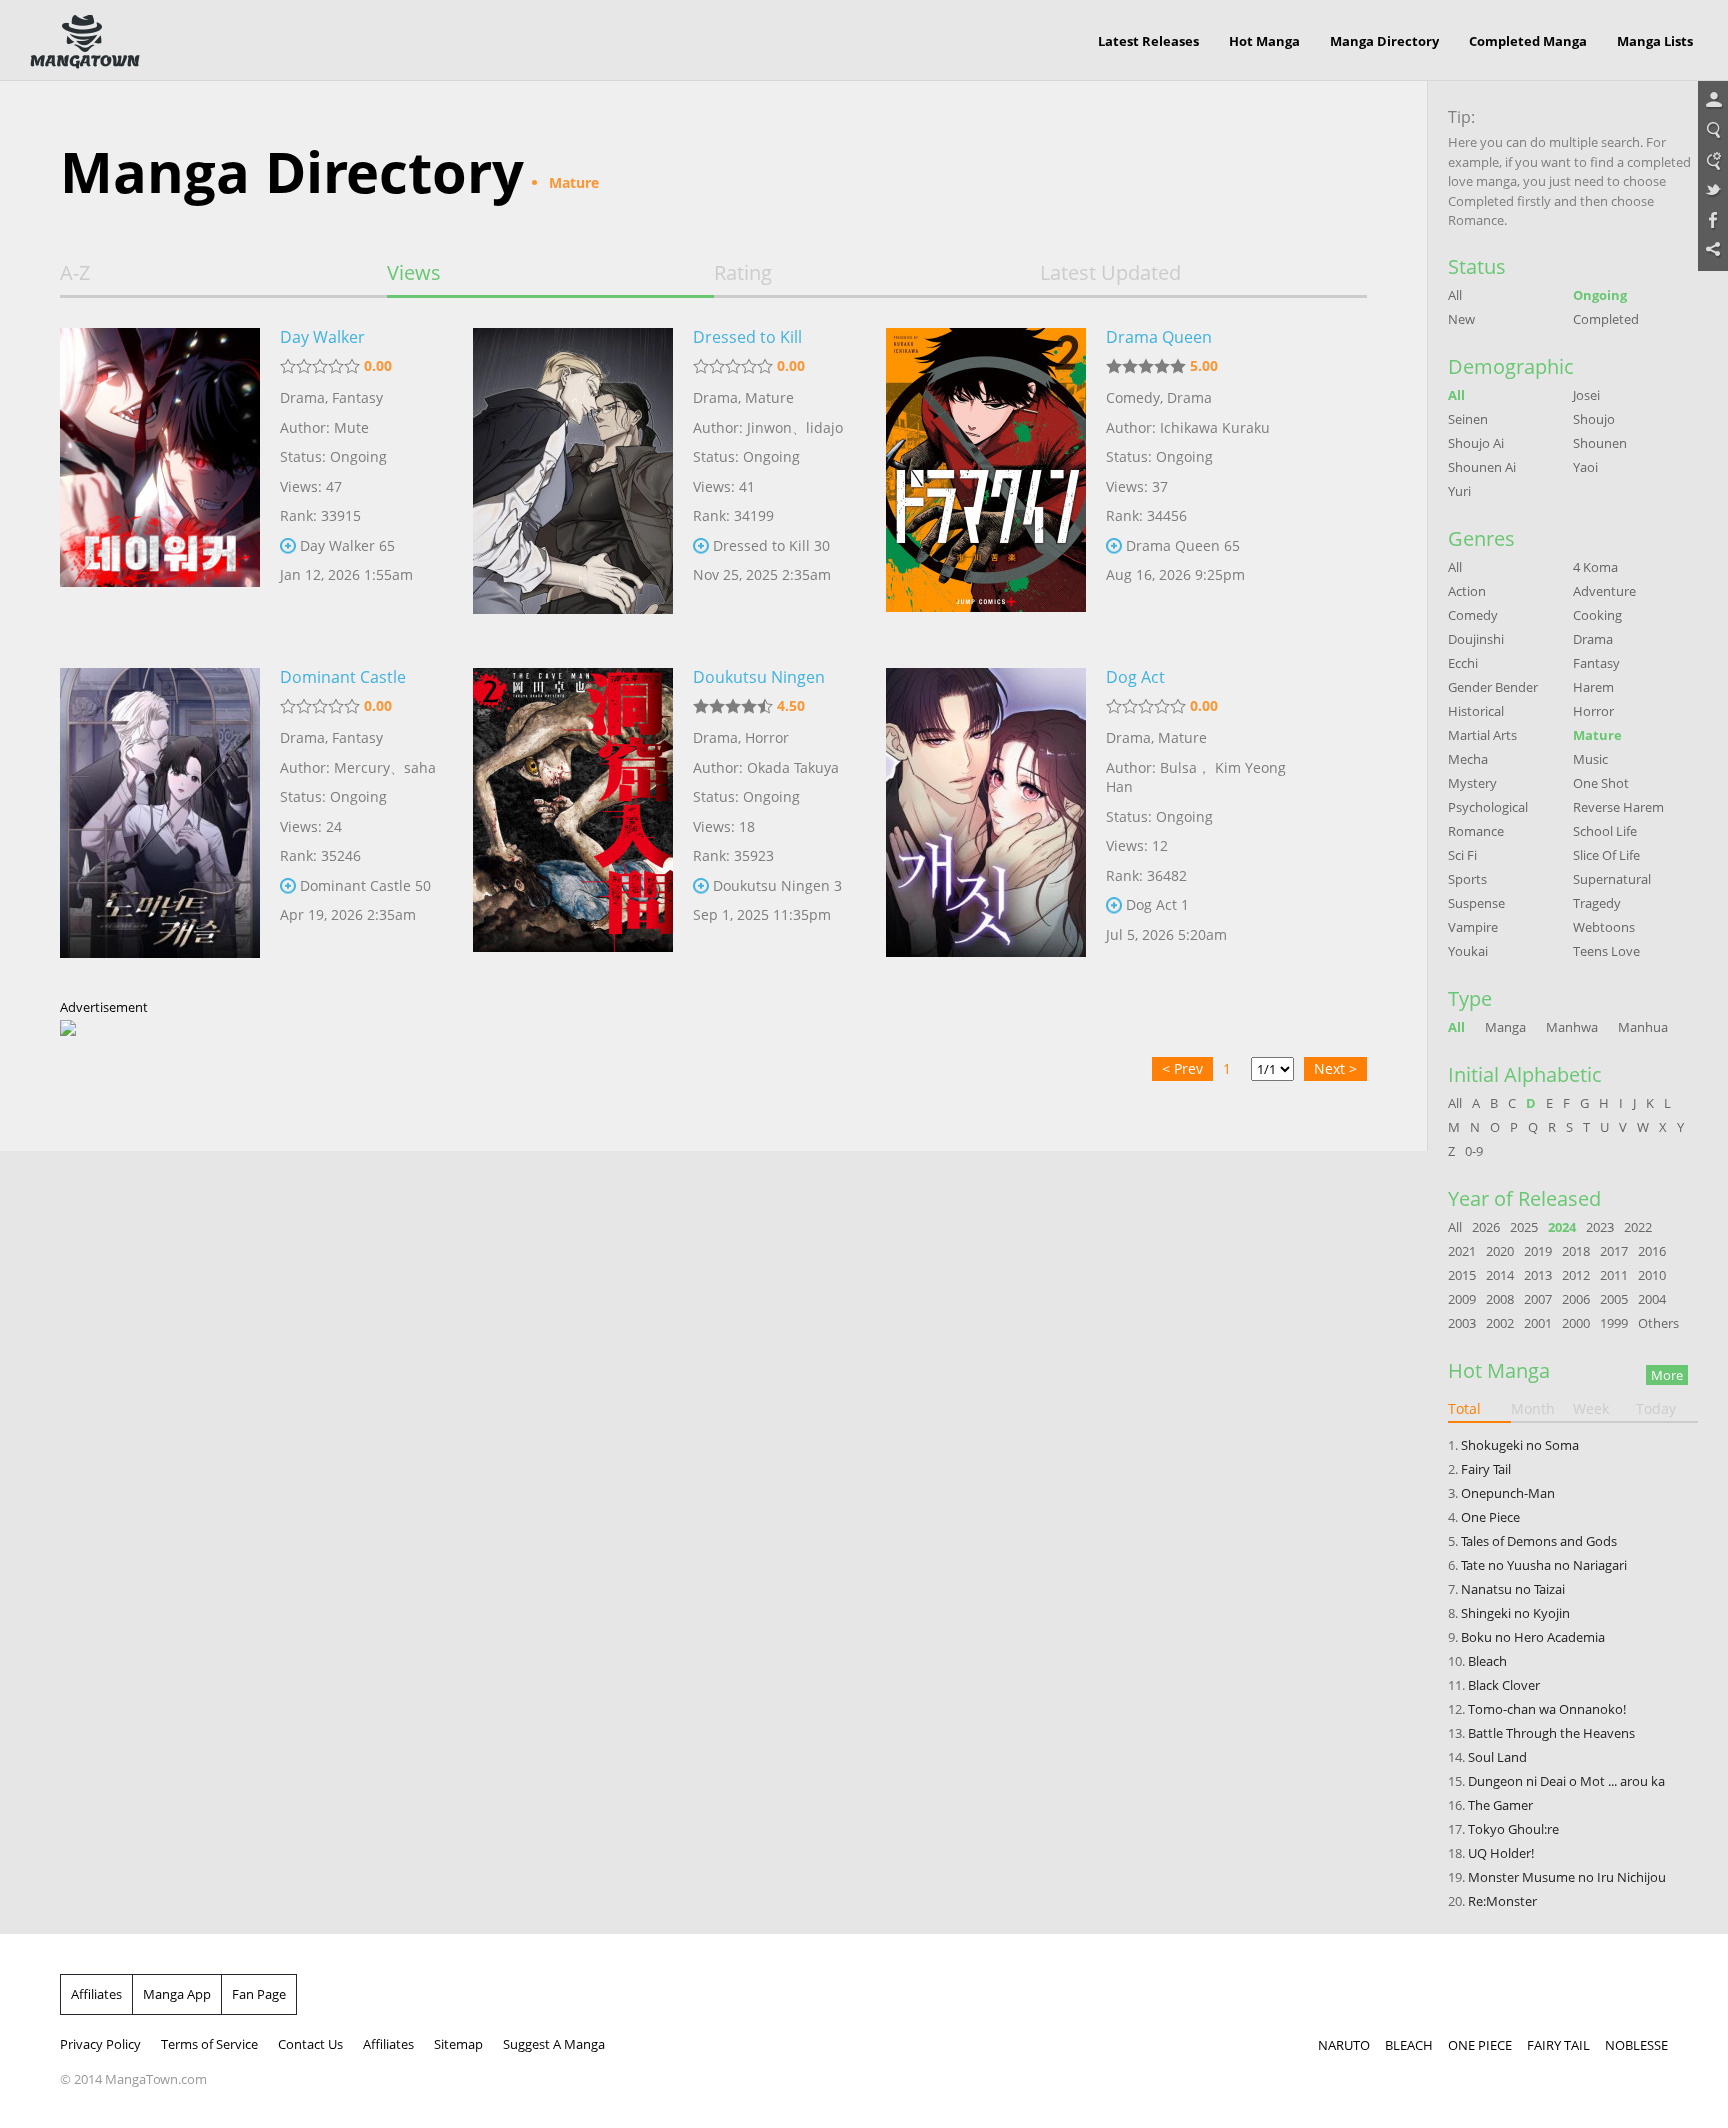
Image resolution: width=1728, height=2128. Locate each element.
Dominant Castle (343, 677)
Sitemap (458, 2044)
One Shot (1601, 783)
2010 (1652, 1275)
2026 (1486, 1227)
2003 (1462, 1323)
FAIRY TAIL (1558, 2045)
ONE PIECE (1480, 2045)
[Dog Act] (986, 823)
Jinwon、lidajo (795, 427)
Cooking (1597, 615)
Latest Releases (1148, 41)
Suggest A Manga (554, 2044)
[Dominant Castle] (160, 823)
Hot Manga (1264, 41)
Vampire (1473, 927)
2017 (1614, 1251)
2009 (1462, 1299)
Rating (743, 273)
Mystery (1472, 783)
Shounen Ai (1482, 467)
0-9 (1474, 1151)
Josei (1586, 395)
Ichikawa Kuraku (1215, 427)
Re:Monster (1502, 1901)
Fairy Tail (1486, 1469)
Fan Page (259, 1994)
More (1667, 1375)
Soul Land (1497, 1757)
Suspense (1476, 903)
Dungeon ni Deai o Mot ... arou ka (1566, 1781)
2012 (1576, 1275)
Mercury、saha (385, 767)
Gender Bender (1493, 687)
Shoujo (1594, 419)
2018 (1576, 1251)
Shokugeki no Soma (1520, 1445)
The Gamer (1500, 1805)
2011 (1614, 1275)
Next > (1335, 1068)
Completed (1606, 319)
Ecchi (1463, 663)
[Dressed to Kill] (573, 483)
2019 (1538, 1251)
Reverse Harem (1618, 807)
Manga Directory (1384, 41)
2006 (1576, 1299)
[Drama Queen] (986, 483)
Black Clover (1504, 1685)
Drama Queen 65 (1183, 545)
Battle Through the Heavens (1551, 1733)
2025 (1524, 1227)
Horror (767, 737)
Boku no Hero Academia (1533, 1637)
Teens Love (1606, 951)
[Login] (1713, 101)
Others (1658, 1323)
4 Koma (1595, 567)
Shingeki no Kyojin (1515, 1613)
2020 (1500, 1251)
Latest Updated (1110, 273)
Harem (1593, 687)
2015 (1462, 1275)
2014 (1500, 1275)
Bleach (1487, 1661)
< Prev (1182, 1068)
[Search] (1713, 131)
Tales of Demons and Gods (1539, 1541)
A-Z (75, 273)
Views (414, 273)
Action (1467, 591)
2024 (1562, 1227)
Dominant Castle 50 (365, 885)
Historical (1476, 711)
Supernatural (1612, 879)
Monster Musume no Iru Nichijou (1567, 1877)
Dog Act (1135, 677)
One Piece (1490, 1517)
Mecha (1468, 759)
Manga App (177, 1994)
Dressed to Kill (747, 337)
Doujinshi (1476, 639)
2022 (1638, 1227)
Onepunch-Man (1508, 1493)
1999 (1614, 1323)
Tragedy (1597, 903)
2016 (1652, 1251)
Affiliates (96, 1994)
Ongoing (1600, 295)
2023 (1600, 1227)
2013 (1538, 1275)
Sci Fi (1462, 855)
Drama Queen (1159, 337)
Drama (302, 397)
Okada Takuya (793, 767)
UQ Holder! (1501, 1853)
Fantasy (357, 397)
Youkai (1468, 951)
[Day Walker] (160, 483)
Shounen (1600, 443)
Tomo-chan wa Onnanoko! (1547, 1709)
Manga (1505, 1027)
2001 (1538, 1323)
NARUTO (1344, 2045)
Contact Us (310, 2044)
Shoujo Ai (1476, 443)
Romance (1476, 831)
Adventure (1604, 591)
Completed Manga (1528, 41)
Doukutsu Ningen (759, 677)
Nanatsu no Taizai (1513, 1589)
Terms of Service (209, 2044)
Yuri (1459, 491)
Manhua (1643, 1027)
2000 (1576, 1323)
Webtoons (1604, 927)
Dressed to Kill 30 (771, 545)
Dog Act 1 (1157, 904)
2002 (1500, 1323)
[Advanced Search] (1713, 161)
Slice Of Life (1606, 855)
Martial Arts (1482, 735)
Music (1590, 759)
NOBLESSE (1636, 2045)
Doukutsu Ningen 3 (777, 885)
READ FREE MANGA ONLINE (85, 42)
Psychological (1488, 807)
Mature (769, 397)
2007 (1538, 1299)
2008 (1500, 1299)
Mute (351, 427)
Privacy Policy (100, 2044)
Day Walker (322, 337)
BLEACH (1409, 2045)
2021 (1462, 1251)
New (1461, 319)
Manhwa (1572, 1027)
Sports (1467, 879)
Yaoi (1585, 467)
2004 (1652, 1299)
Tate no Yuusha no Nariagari (1544, 1565)
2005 (1614, 1299)
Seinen (1468, 419)
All (1455, 295)
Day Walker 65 (347, 545)
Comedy (1133, 397)
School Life (1605, 831)
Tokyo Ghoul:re (1513, 1829)
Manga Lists (1655, 41)
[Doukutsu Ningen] (573, 823)
